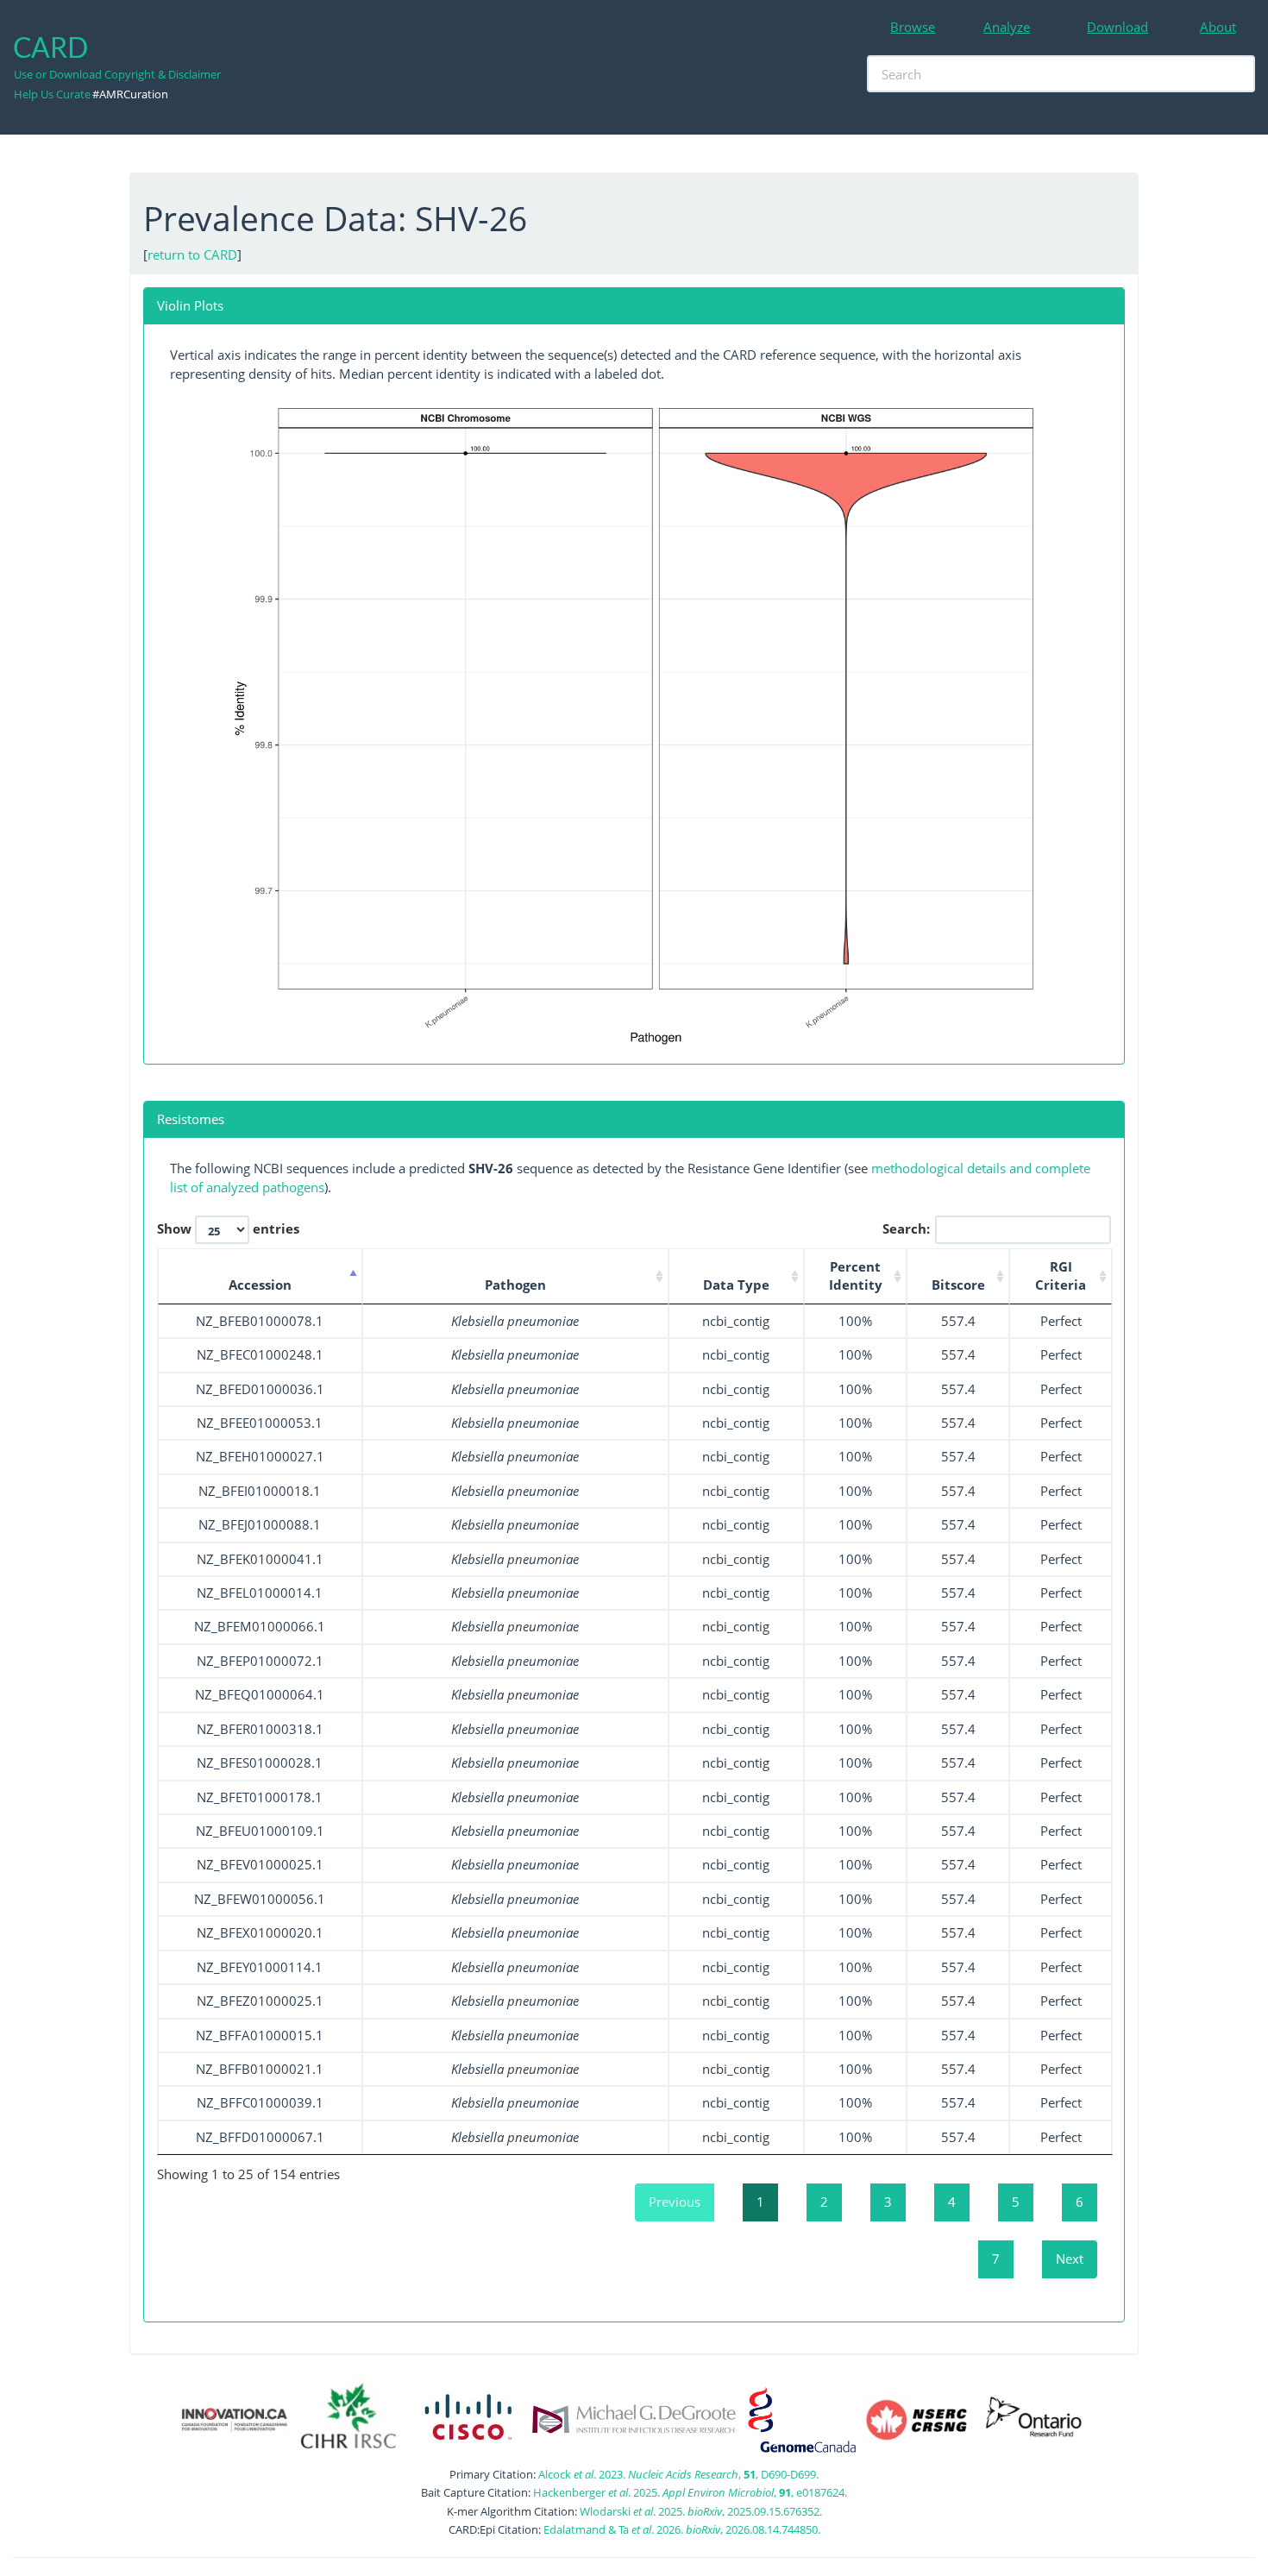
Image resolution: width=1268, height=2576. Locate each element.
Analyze (1007, 27)
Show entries (228, 1228)
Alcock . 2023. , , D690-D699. (678, 2474)
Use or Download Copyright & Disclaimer (117, 74)
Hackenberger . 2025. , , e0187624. (690, 2492)
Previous (675, 2202)
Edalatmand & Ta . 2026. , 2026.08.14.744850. (682, 2529)
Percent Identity (856, 1275)
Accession (260, 1285)
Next (1070, 2259)
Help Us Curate (52, 94)
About (1218, 27)
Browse (913, 27)
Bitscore (958, 1285)
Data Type (736, 1285)
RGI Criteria (1061, 1275)
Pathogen (515, 1285)
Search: (906, 1228)
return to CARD (192, 254)
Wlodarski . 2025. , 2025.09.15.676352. (701, 2511)
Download (1117, 27)
